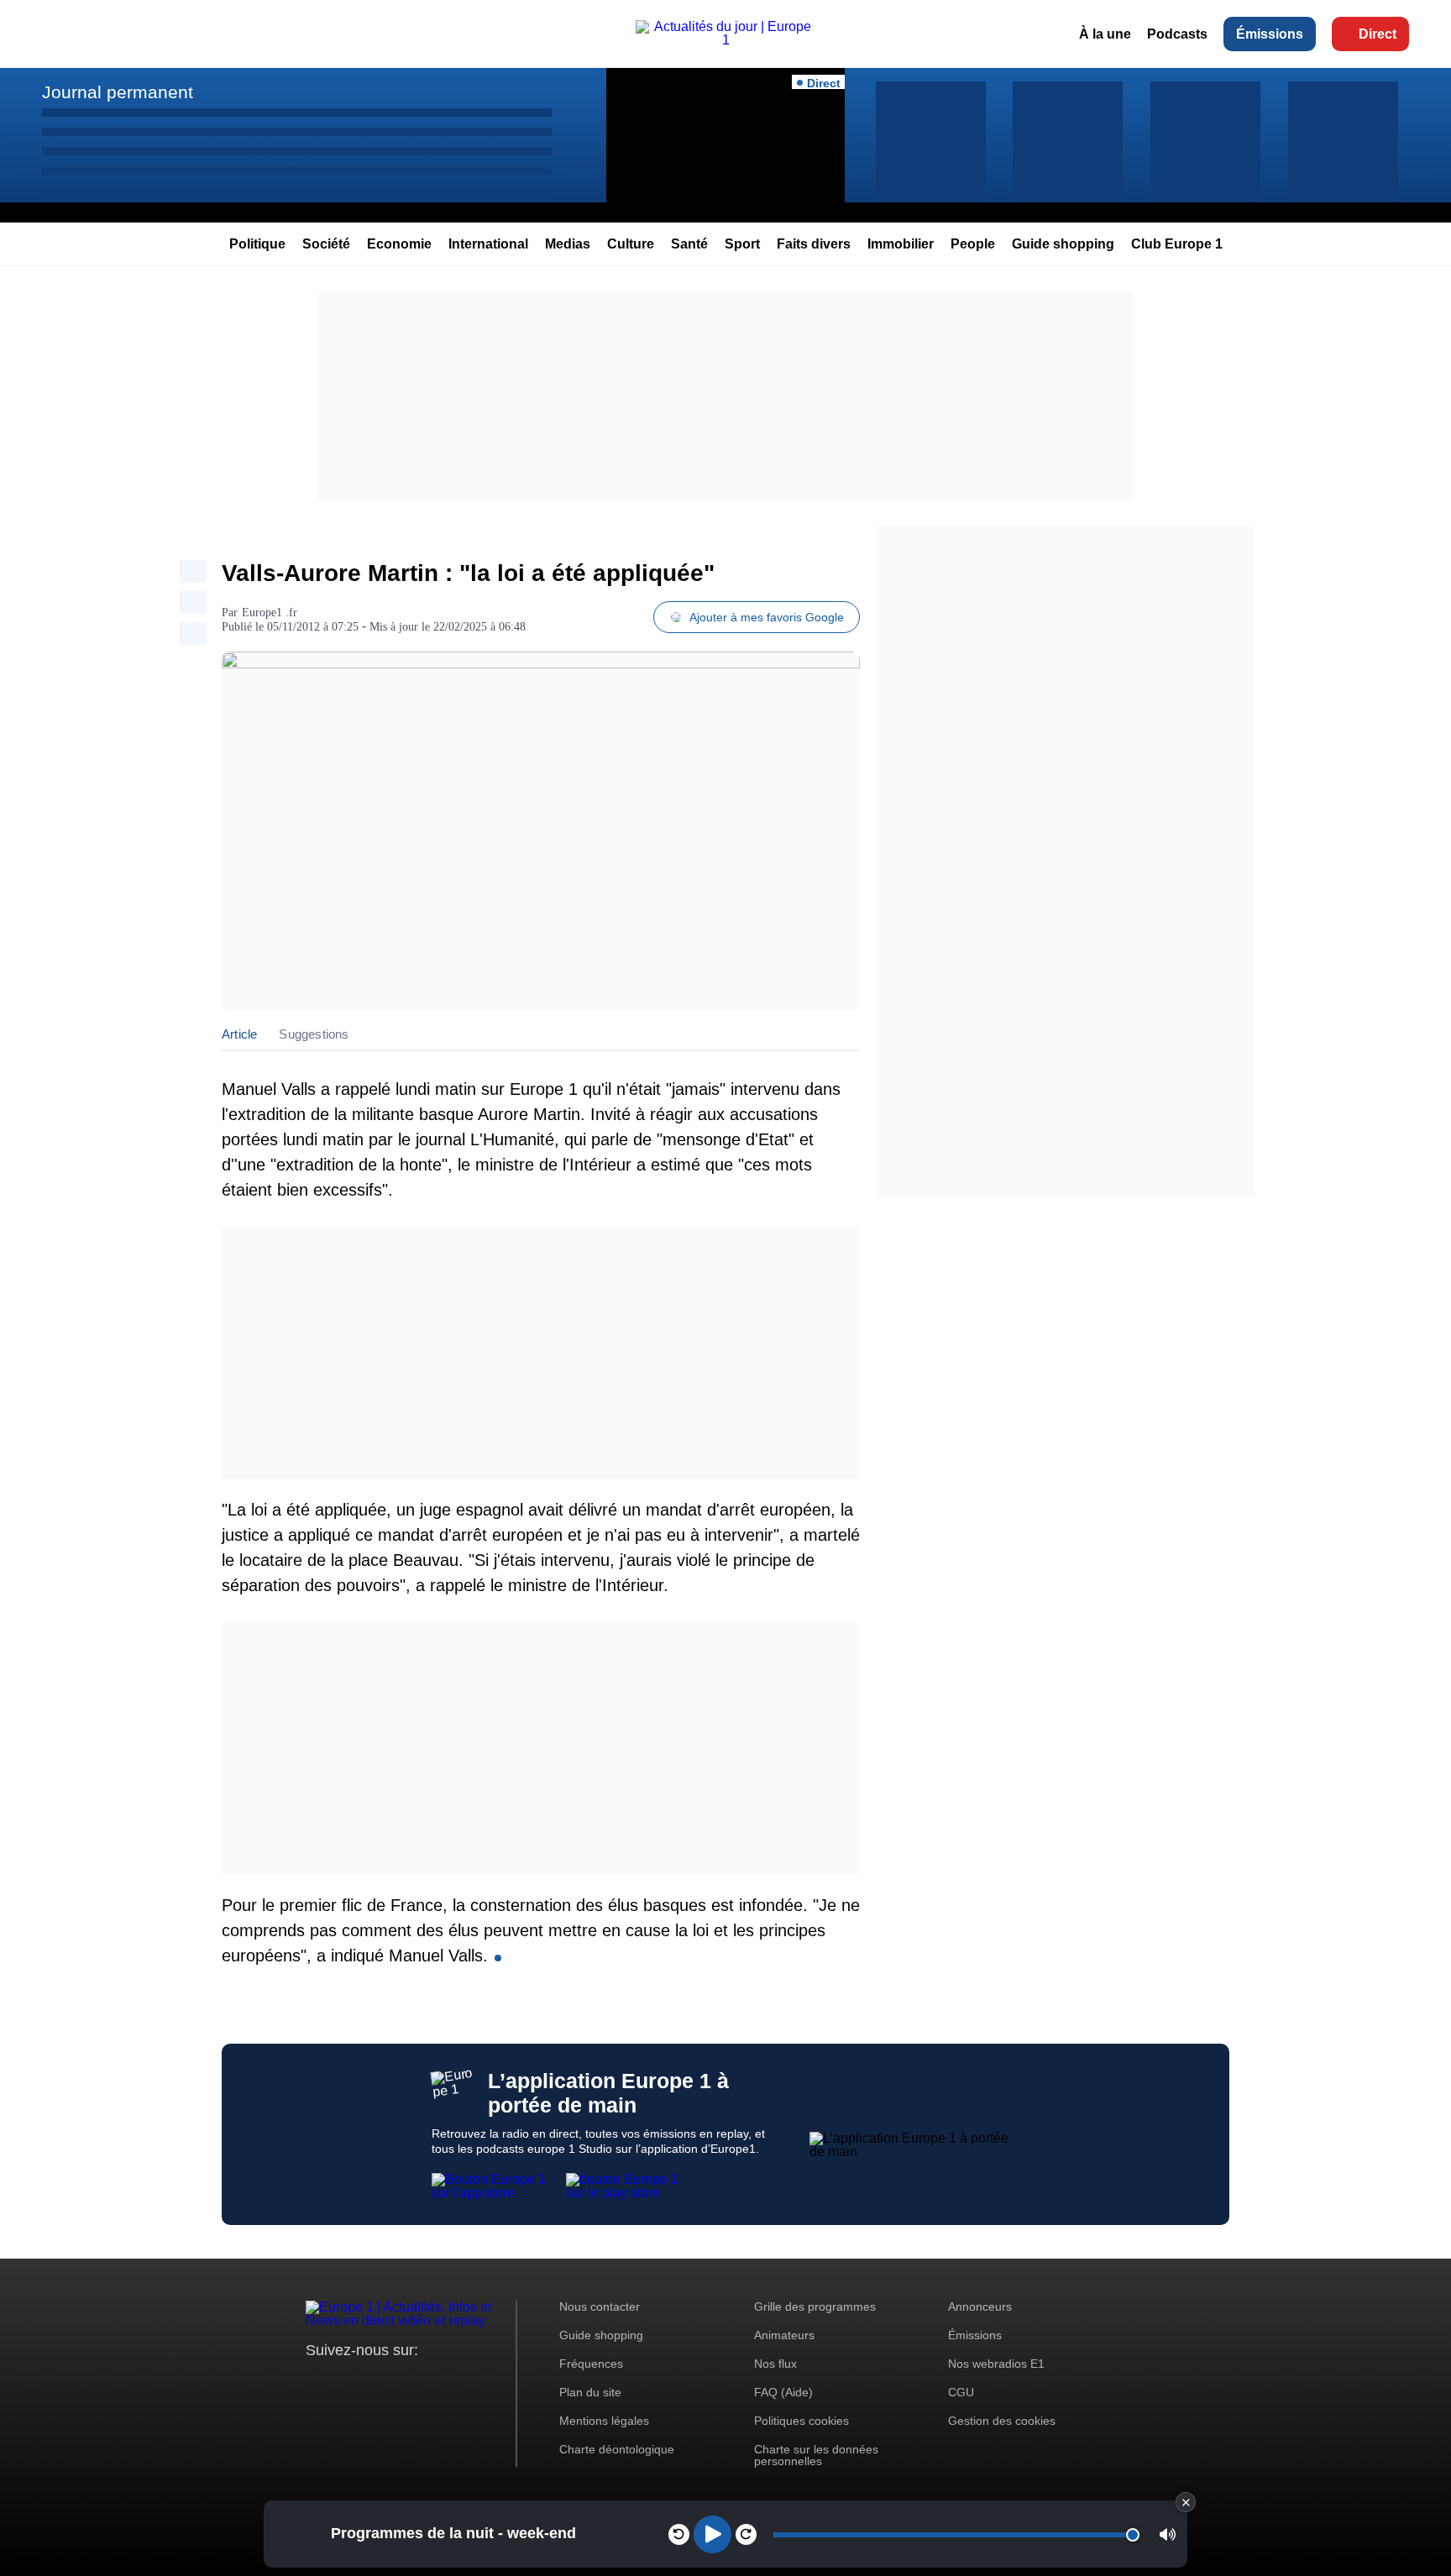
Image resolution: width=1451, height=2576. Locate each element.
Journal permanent (118, 92)
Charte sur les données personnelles (816, 2455)
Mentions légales (604, 2421)
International (488, 244)
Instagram (345, 2382)
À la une (1105, 34)
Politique (257, 244)
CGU (961, 2392)
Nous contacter (600, 2306)
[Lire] (712, 2534)
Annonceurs (980, 2306)
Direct (1378, 34)
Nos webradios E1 (996, 2364)
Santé (689, 244)
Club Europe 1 (1177, 244)
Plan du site (590, 2392)
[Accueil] (725, 40)
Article (239, 1034)
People (973, 244)
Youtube (402, 2382)
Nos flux (775, 2364)
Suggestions (314, 1034)
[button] (1168, 2534)
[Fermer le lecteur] (1186, 2502)
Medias (568, 244)
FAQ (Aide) (783, 2392)
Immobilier (901, 244)
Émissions (1270, 34)
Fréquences (591, 2364)
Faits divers (814, 244)
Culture (631, 244)
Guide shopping (1063, 244)
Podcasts (1177, 34)
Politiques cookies (801, 2421)
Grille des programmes (815, 2306)
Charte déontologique (617, 2449)
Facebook (373, 2382)
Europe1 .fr (270, 613)
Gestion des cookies (1002, 2421)
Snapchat (430, 2382)
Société (326, 244)
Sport (742, 244)
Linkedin (459, 2382)
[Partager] (193, 571)
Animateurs (784, 2335)
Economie (399, 244)
